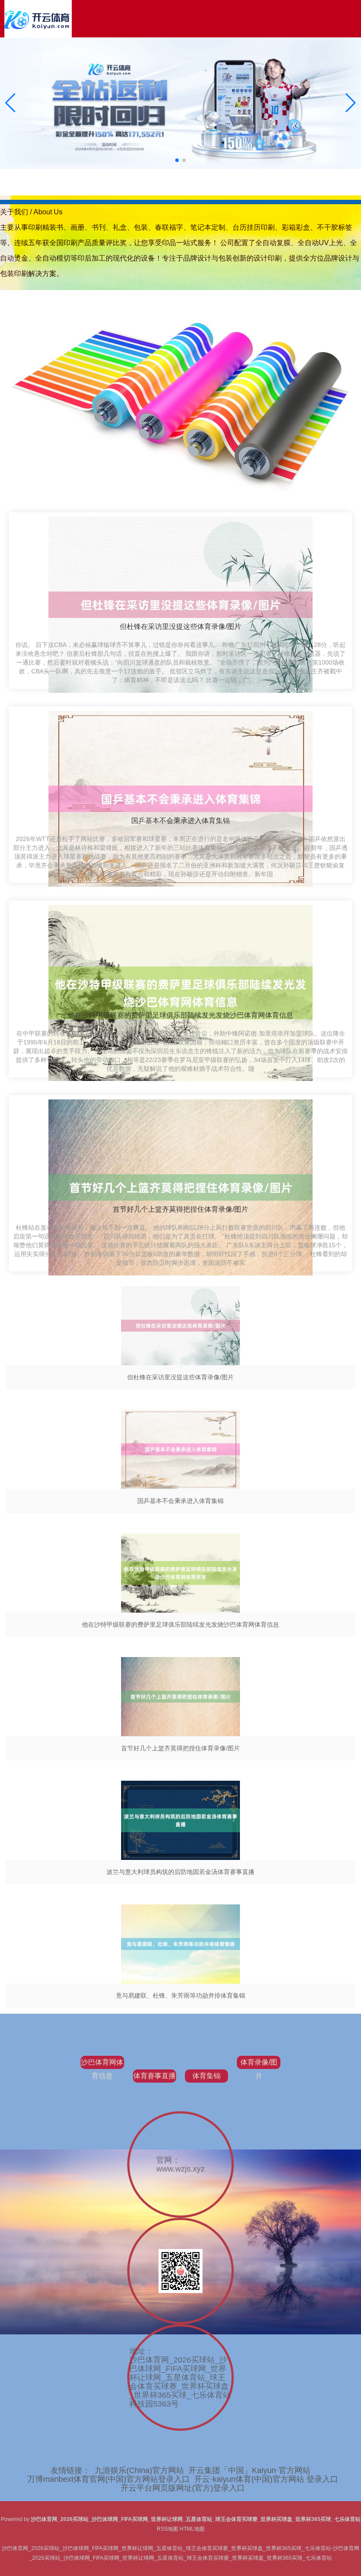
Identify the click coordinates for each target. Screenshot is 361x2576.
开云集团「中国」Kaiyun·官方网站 (249, 2470)
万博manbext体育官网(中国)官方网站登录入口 (109, 2479)
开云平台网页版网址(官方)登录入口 (183, 2488)
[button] (351, 103)
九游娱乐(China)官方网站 (139, 2470)
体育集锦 (206, 2076)
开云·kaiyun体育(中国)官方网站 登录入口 (266, 2479)
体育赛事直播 (155, 2076)
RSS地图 (168, 2529)
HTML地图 (192, 2529)
